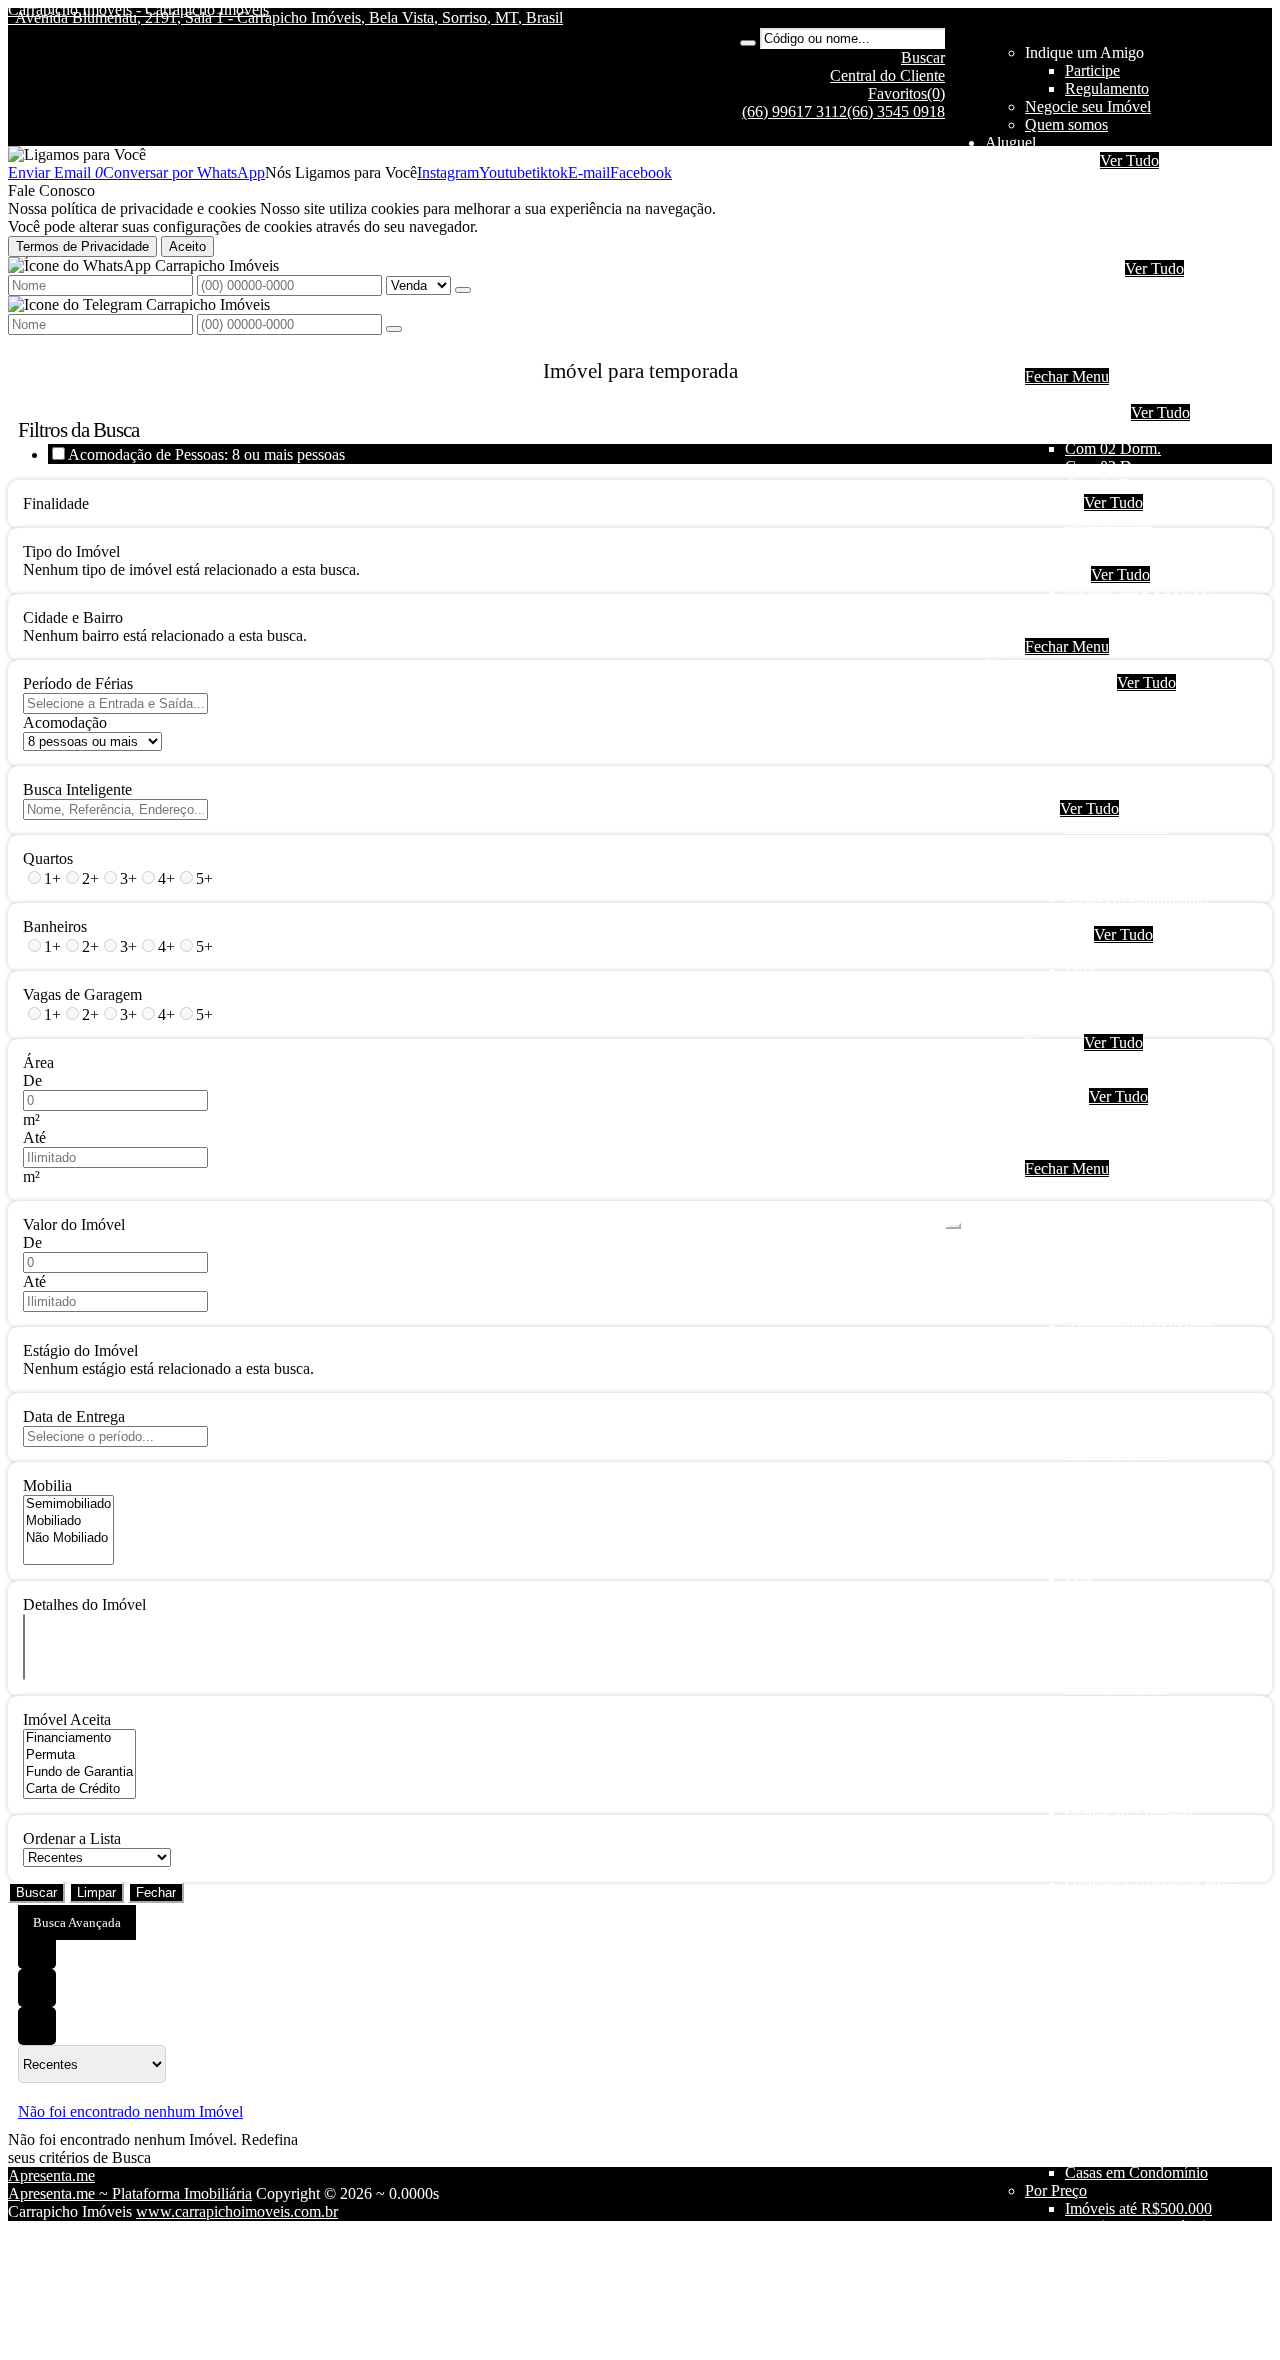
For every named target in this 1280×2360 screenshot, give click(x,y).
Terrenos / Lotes (1116, 1078)
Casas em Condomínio (1136, 556)
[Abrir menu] (953, 1220)
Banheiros (55, 926)
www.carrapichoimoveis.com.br (237, 2211)
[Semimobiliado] (68, 1504)
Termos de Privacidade (82, 246)
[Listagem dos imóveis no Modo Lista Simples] (37, 2026)
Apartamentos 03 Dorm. (1141, 736)
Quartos (48, 858)
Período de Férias (78, 683)
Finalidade (56, 503)
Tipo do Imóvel (71, 551)
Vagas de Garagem (82, 994)
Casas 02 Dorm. (1116, 844)
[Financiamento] (79, 1738)
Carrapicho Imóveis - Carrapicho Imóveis (138, 9)
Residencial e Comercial (1141, 1006)
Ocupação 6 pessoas (1129, 214)
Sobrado (1091, 322)
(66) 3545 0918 (896, 111)
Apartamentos (1109, 286)
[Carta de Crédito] (79, 1789)
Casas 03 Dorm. (1116, 862)
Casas (1083, 304)
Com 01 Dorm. (1113, 430)
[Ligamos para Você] (77, 154)
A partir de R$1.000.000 (1142, 628)
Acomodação (65, 722)
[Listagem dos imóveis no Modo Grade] (37, 1950)
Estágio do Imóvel (80, 1350)
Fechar (156, 1892)
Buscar (36, 1892)
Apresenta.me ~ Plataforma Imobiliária (130, 2193)
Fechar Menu (1067, 376)
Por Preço (1056, 574)
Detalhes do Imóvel (84, 1604)
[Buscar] (748, 43)
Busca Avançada (77, 1922)
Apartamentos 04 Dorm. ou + (1158, 754)
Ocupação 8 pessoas (1129, 232)
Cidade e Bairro (73, 617)
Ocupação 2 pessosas (1132, 700)
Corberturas (1102, 790)
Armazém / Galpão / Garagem (1160, 1024)
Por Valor (1055, 1096)
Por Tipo (1052, 502)
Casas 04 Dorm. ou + (1132, 880)
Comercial (1097, 340)
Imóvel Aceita (67, 1719)
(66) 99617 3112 (794, 111)
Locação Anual (1073, 268)
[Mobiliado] (68, 1521)
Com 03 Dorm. (1113, 466)
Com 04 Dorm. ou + (1129, 484)
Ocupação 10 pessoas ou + (1149, 250)
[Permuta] (79, 1755)
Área (38, 1062)
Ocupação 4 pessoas (1129, 196)
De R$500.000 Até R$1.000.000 (1168, 610)
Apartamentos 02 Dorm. (1141, 718)
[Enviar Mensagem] (394, 329)
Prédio (1085, 988)
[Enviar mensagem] (463, 290)
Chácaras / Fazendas (1129, 1060)
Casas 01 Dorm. (1116, 826)
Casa (1040, 808)
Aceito (187, 246)
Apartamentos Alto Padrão (1148, 772)
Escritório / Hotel (1119, 952)
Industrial (1094, 358)
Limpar (96, 1892)
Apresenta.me (51, 2175)
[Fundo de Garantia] (79, 1772)
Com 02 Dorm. (1113, 448)
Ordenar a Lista (72, 1838)
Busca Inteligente (77, 789)
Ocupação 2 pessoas (1129, 178)
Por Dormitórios (1076, 412)
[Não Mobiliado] (68, 1538)
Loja (1079, 970)
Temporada (1060, 160)
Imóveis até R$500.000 (1138, 592)
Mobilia (47, 1485)
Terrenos (1052, 1042)
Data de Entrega (74, 1416)
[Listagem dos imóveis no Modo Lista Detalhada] (37, 1988)
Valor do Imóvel (74, 1224)
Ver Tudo (1129, 160)
